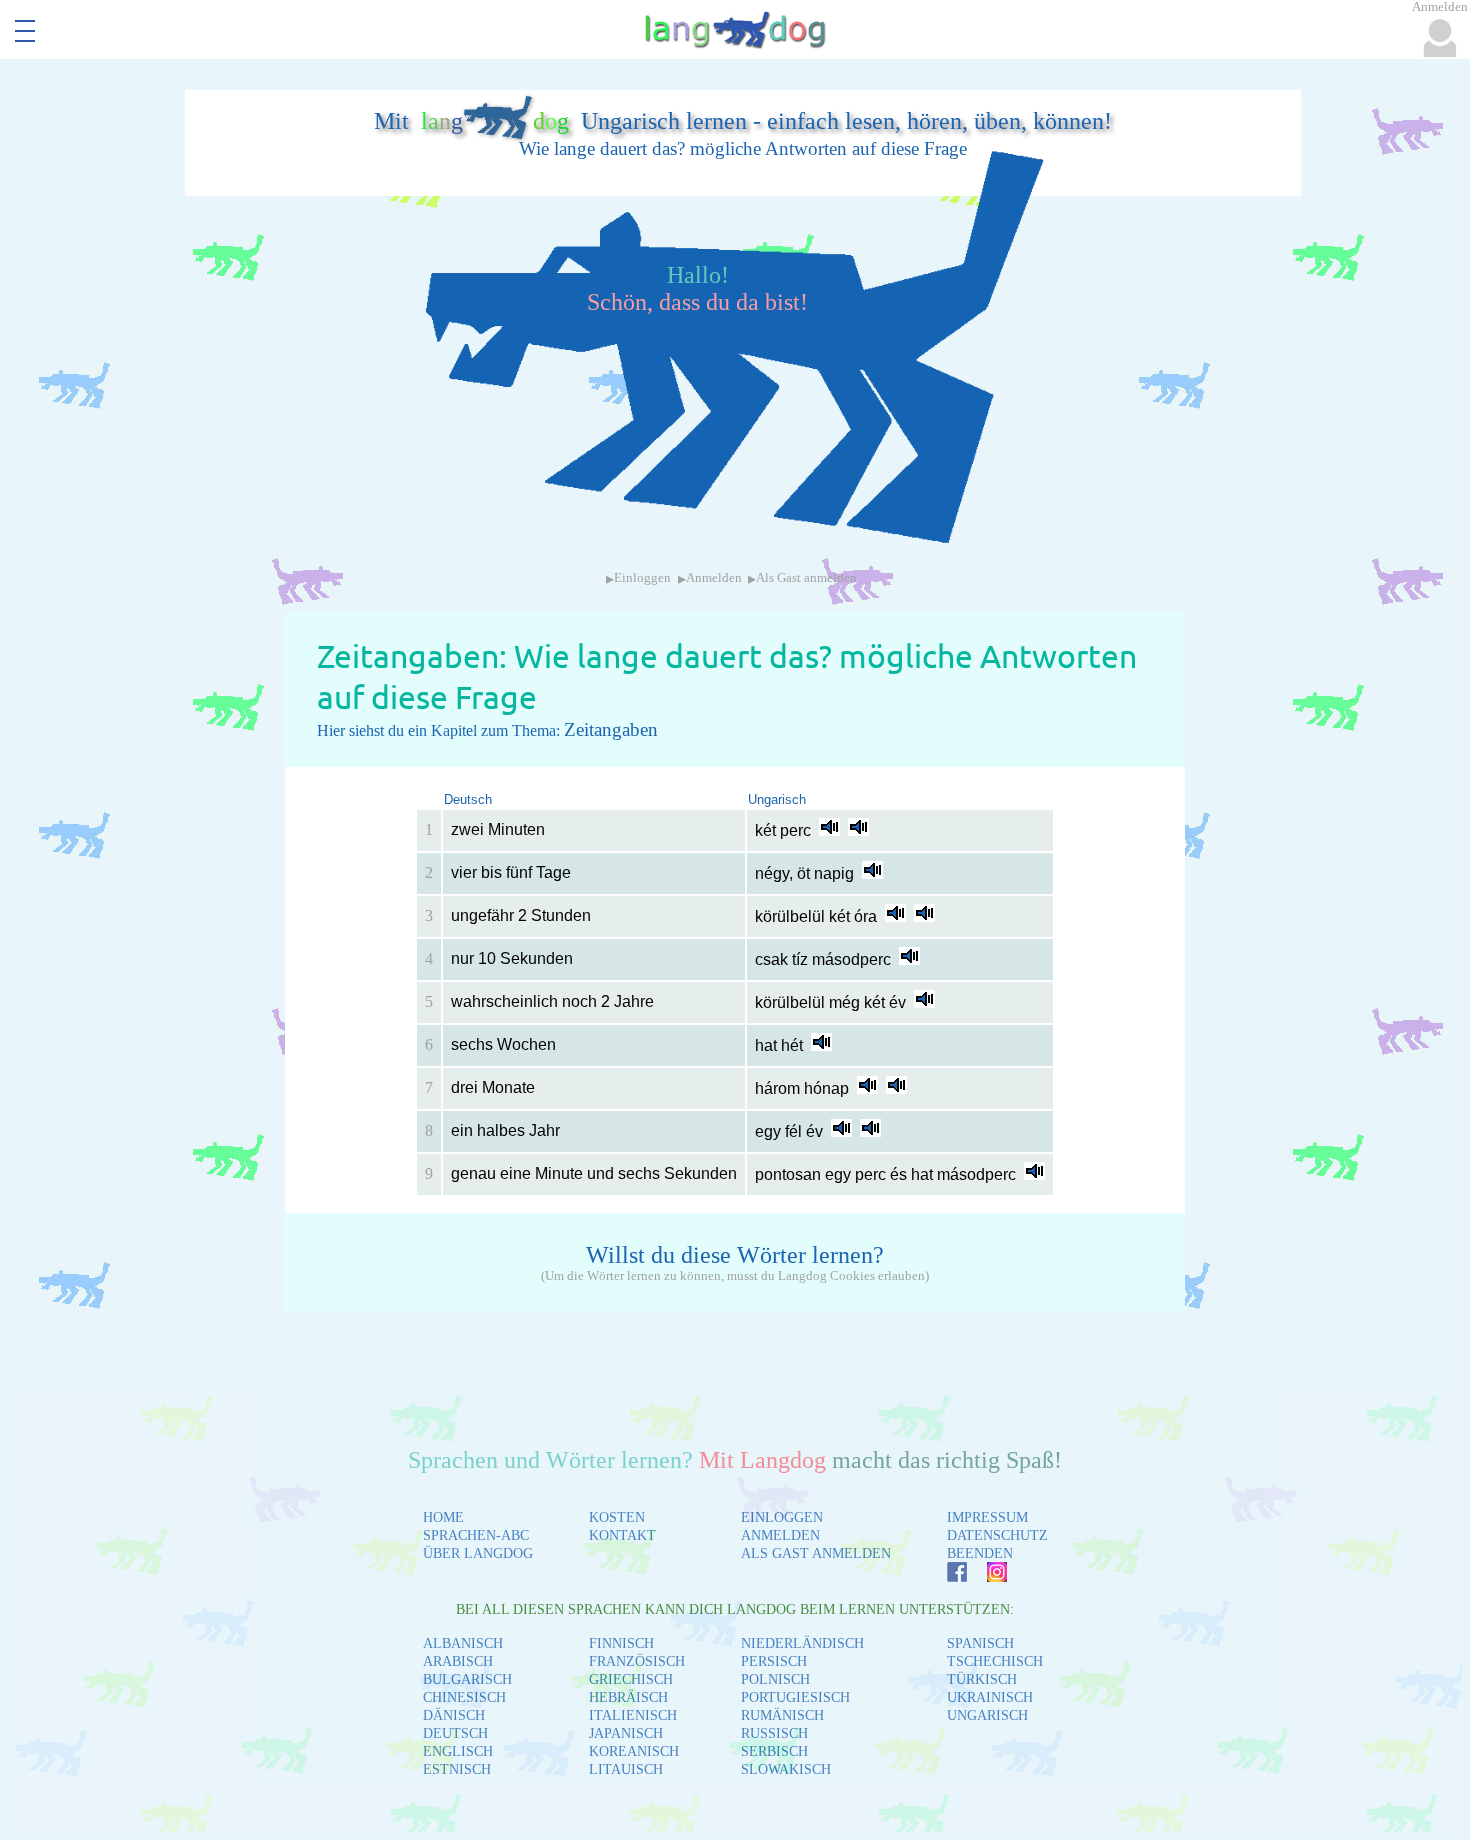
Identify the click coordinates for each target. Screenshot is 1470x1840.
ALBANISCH (463, 1643)
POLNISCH (775, 1679)
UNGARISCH (987, 1715)
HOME (443, 1517)
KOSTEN (617, 1517)
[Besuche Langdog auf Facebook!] (947, 1576)
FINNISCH (621, 1643)
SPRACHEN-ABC (476, 1535)
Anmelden (714, 578)
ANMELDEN (780, 1535)
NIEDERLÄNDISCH (802, 1643)
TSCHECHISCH (995, 1661)
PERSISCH (774, 1661)
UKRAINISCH (990, 1697)
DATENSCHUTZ (997, 1535)
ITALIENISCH (633, 1715)
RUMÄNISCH (782, 1715)
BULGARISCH (467, 1679)
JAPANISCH (626, 1733)
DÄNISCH (454, 1715)
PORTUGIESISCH (795, 1697)
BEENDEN (980, 1553)
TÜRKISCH (982, 1679)
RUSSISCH (774, 1733)
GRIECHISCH (631, 1679)
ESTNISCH (457, 1769)
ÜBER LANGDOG (478, 1553)
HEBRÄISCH (628, 1697)
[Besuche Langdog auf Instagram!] (987, 1576)
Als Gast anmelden (806, 578)
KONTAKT (622, 1535)
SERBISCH (774, 1751)
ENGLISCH (458, 1751)
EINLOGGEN (782, 1517)
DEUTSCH (455, 1733)
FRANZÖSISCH (637, 1661)
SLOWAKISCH (786, 1769)
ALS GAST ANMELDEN (816, 1553)
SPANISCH (980, 1643)
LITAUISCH (626, 1769)
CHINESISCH (464, 1697)
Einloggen (642, 578)
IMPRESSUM (987, 1517)
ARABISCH (458, 1661)
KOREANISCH (634, 1751)
